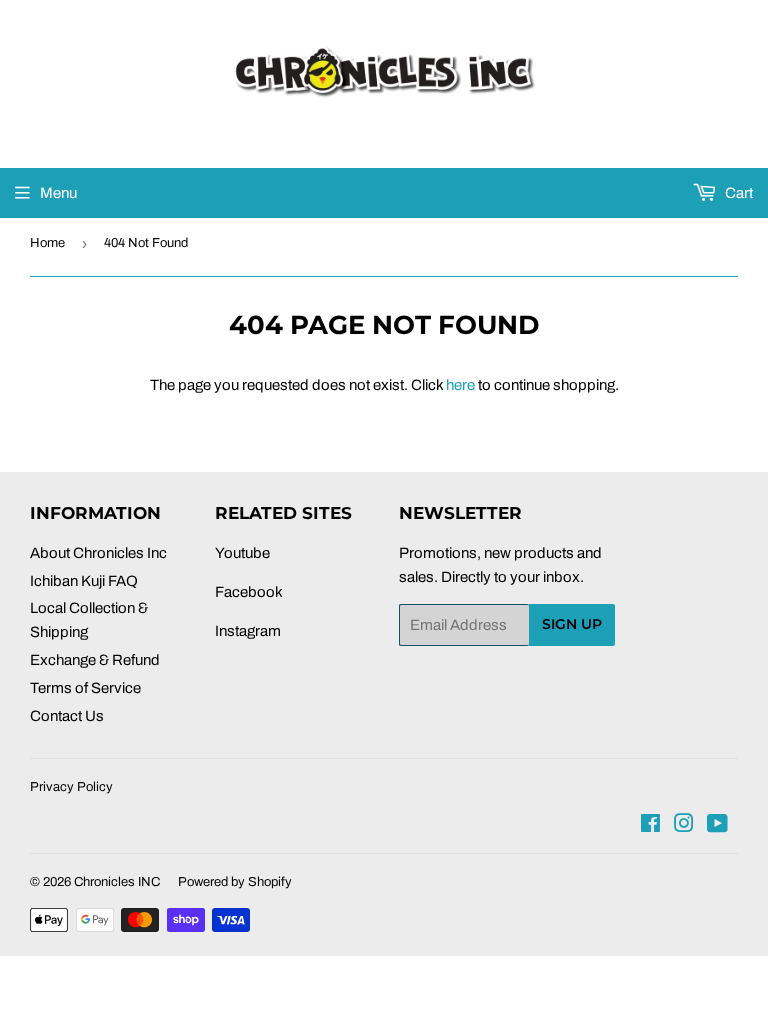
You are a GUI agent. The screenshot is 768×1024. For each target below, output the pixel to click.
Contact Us (67, 716)
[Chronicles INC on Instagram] (684, 826)
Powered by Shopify (235, 882)
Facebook (249, 592)
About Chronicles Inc (98, 553)
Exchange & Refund (95, 660)
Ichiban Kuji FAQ (84, 581)
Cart (737, 193)
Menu (58, 193)
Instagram (248, 631)
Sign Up (572, 624)
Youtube (242, 553)
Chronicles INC (117, 882)
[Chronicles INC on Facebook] (650, 826)
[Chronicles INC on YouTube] (717, 826)
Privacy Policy (71, 787)
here (460, 385)
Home (47, 243)
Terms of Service (85, 688)
